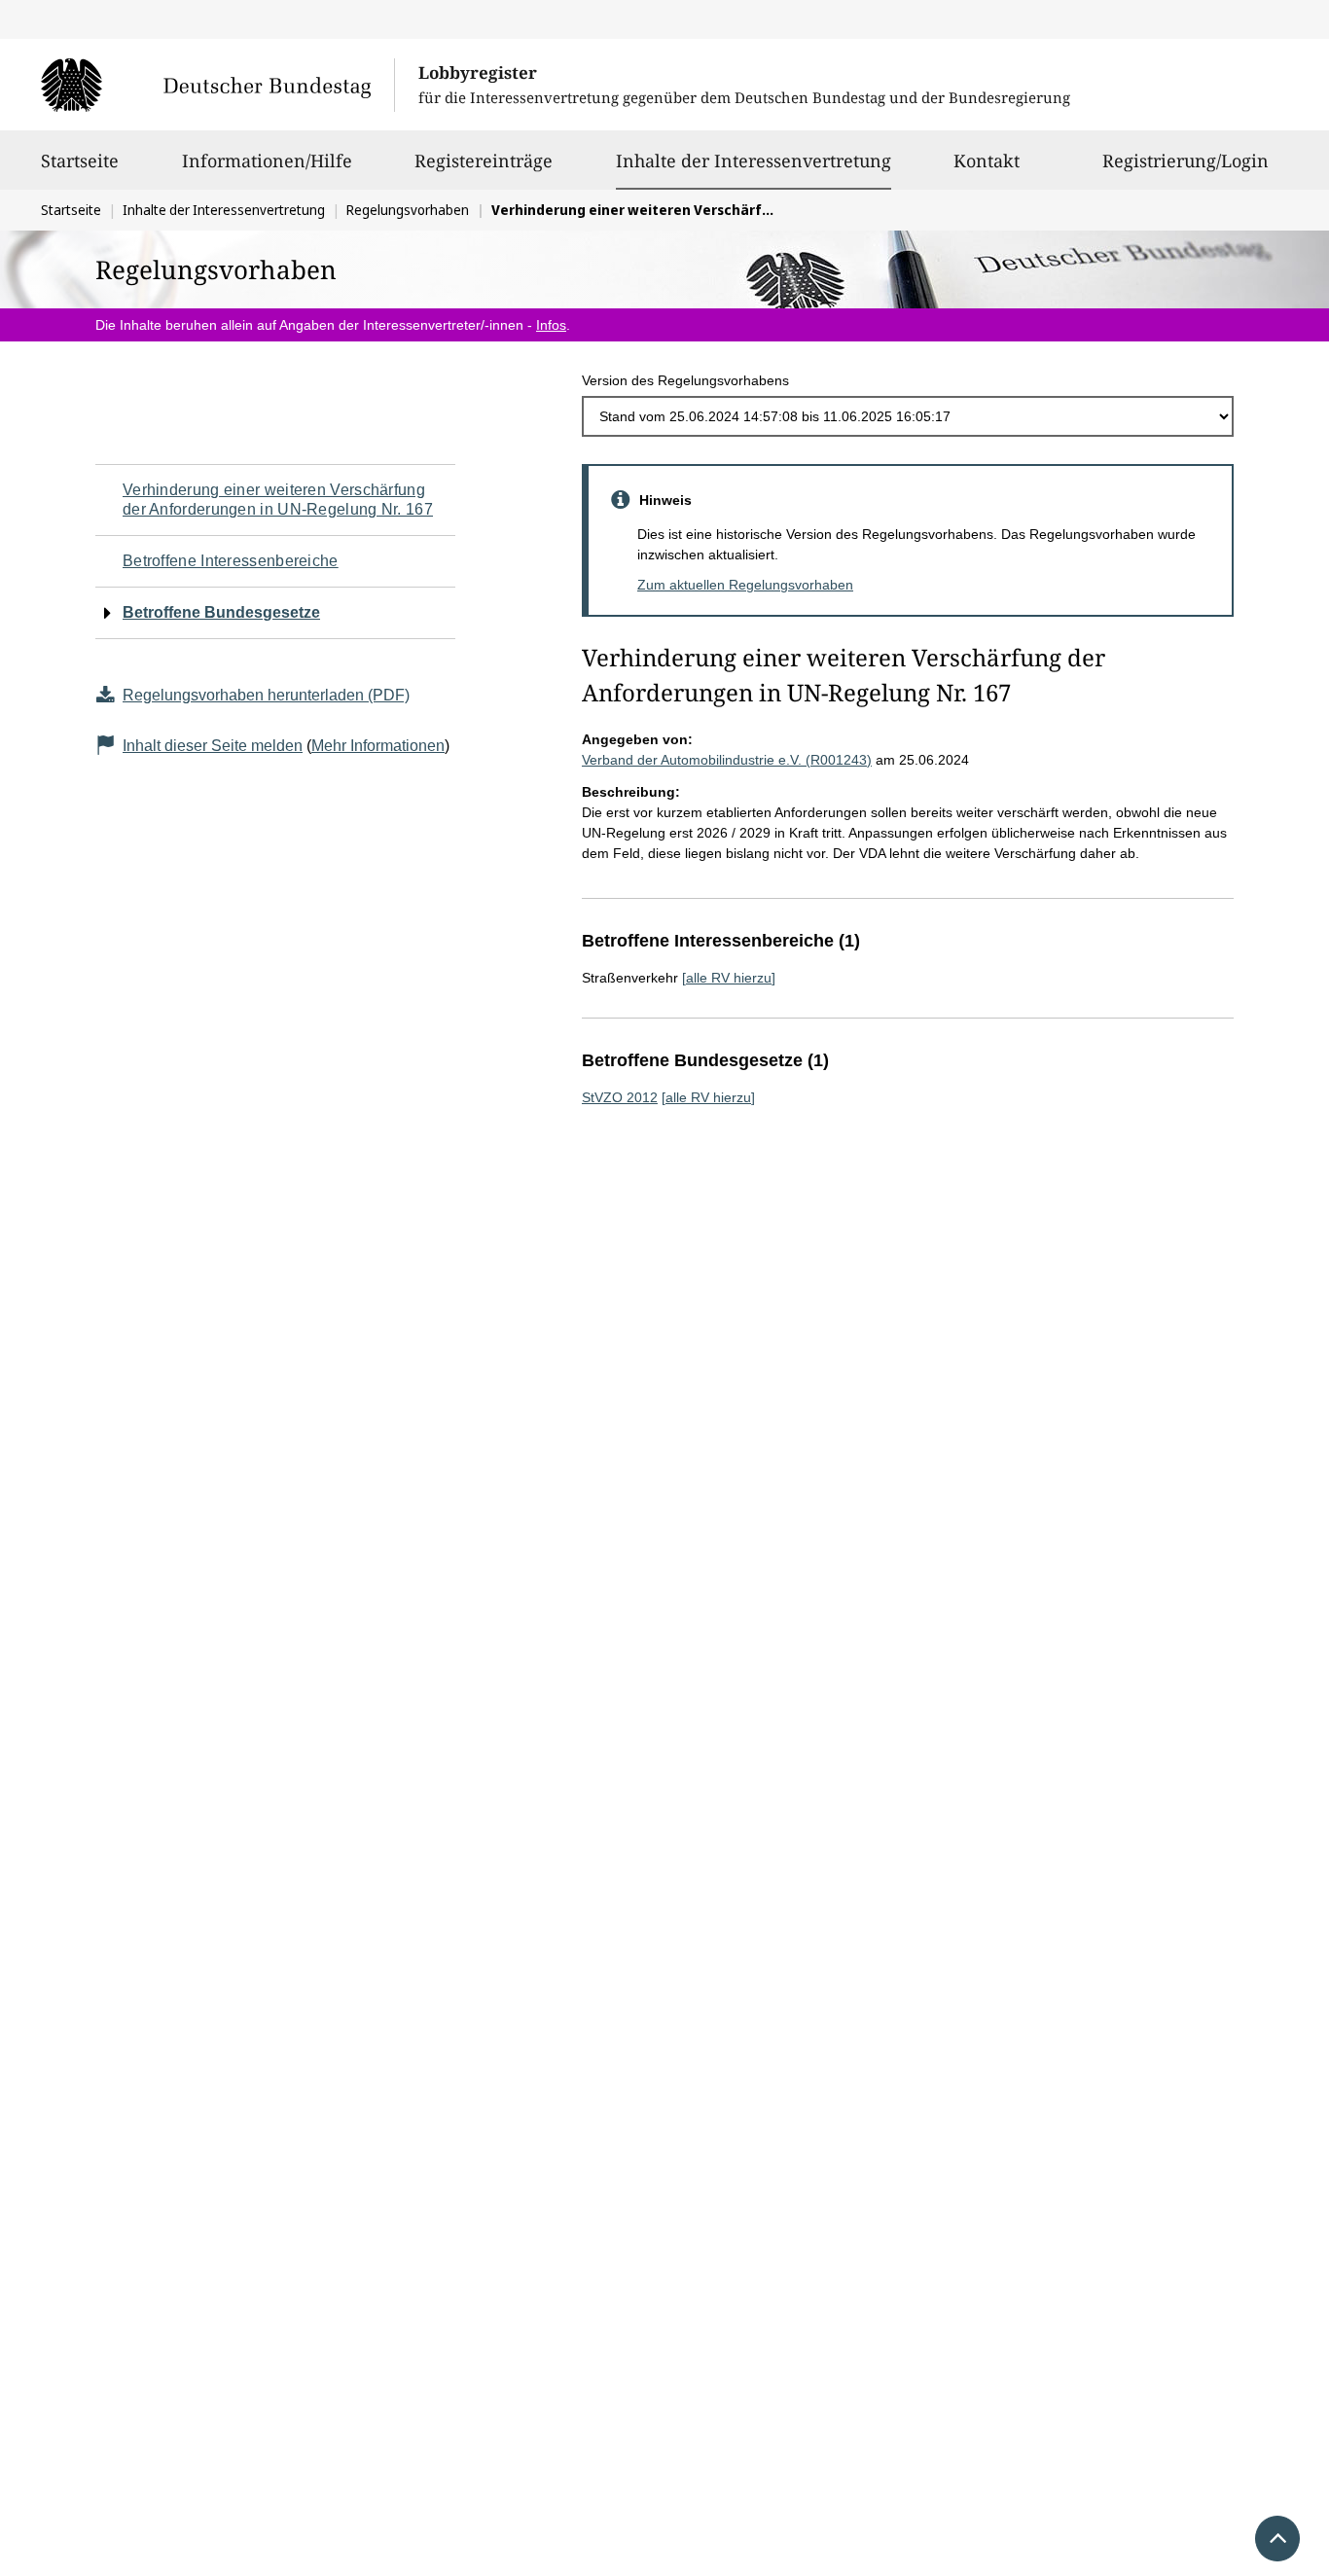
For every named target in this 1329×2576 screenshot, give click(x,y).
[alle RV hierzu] (729, 978)
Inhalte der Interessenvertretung (754, 160)
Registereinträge (484, 161)
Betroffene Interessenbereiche (231, 561)
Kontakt (987, 161)
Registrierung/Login (1185, 161)
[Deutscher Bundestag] (217, 85)
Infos (551, 325)
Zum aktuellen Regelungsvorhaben (745, 585)
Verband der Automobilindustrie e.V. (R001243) (727, 760)
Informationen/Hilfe (267, 161)
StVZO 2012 (620, 1097)
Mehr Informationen (378, 746)
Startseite (80, 161)
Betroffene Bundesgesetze (221, 612)
